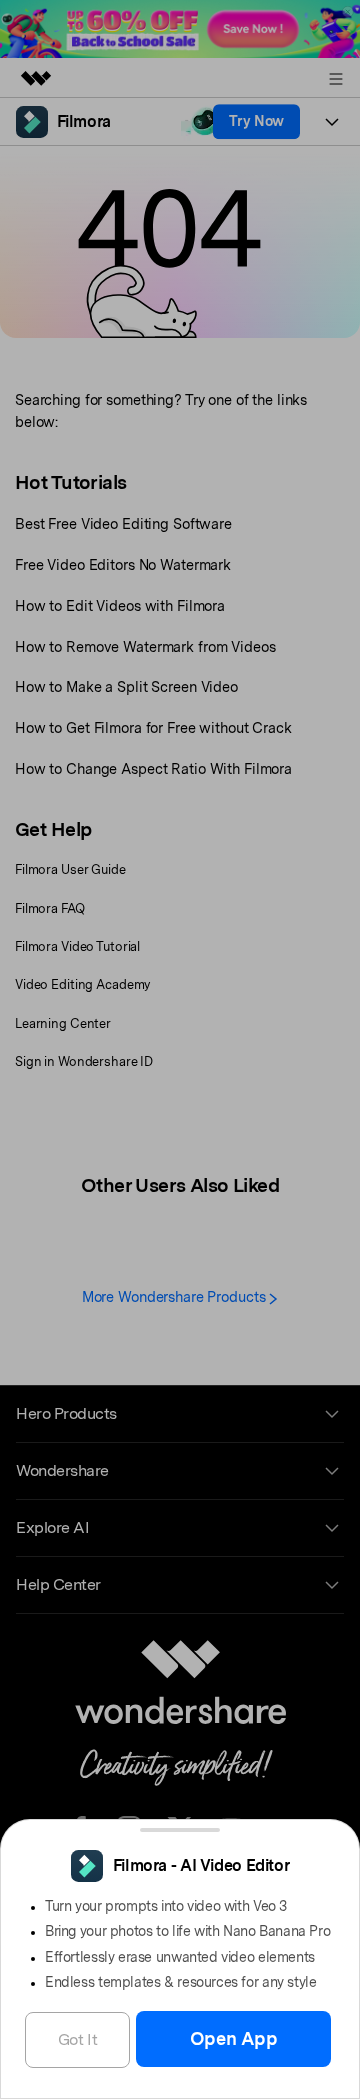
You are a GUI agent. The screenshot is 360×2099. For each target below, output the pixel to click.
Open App (234, 2038)
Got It (78, 2039)
